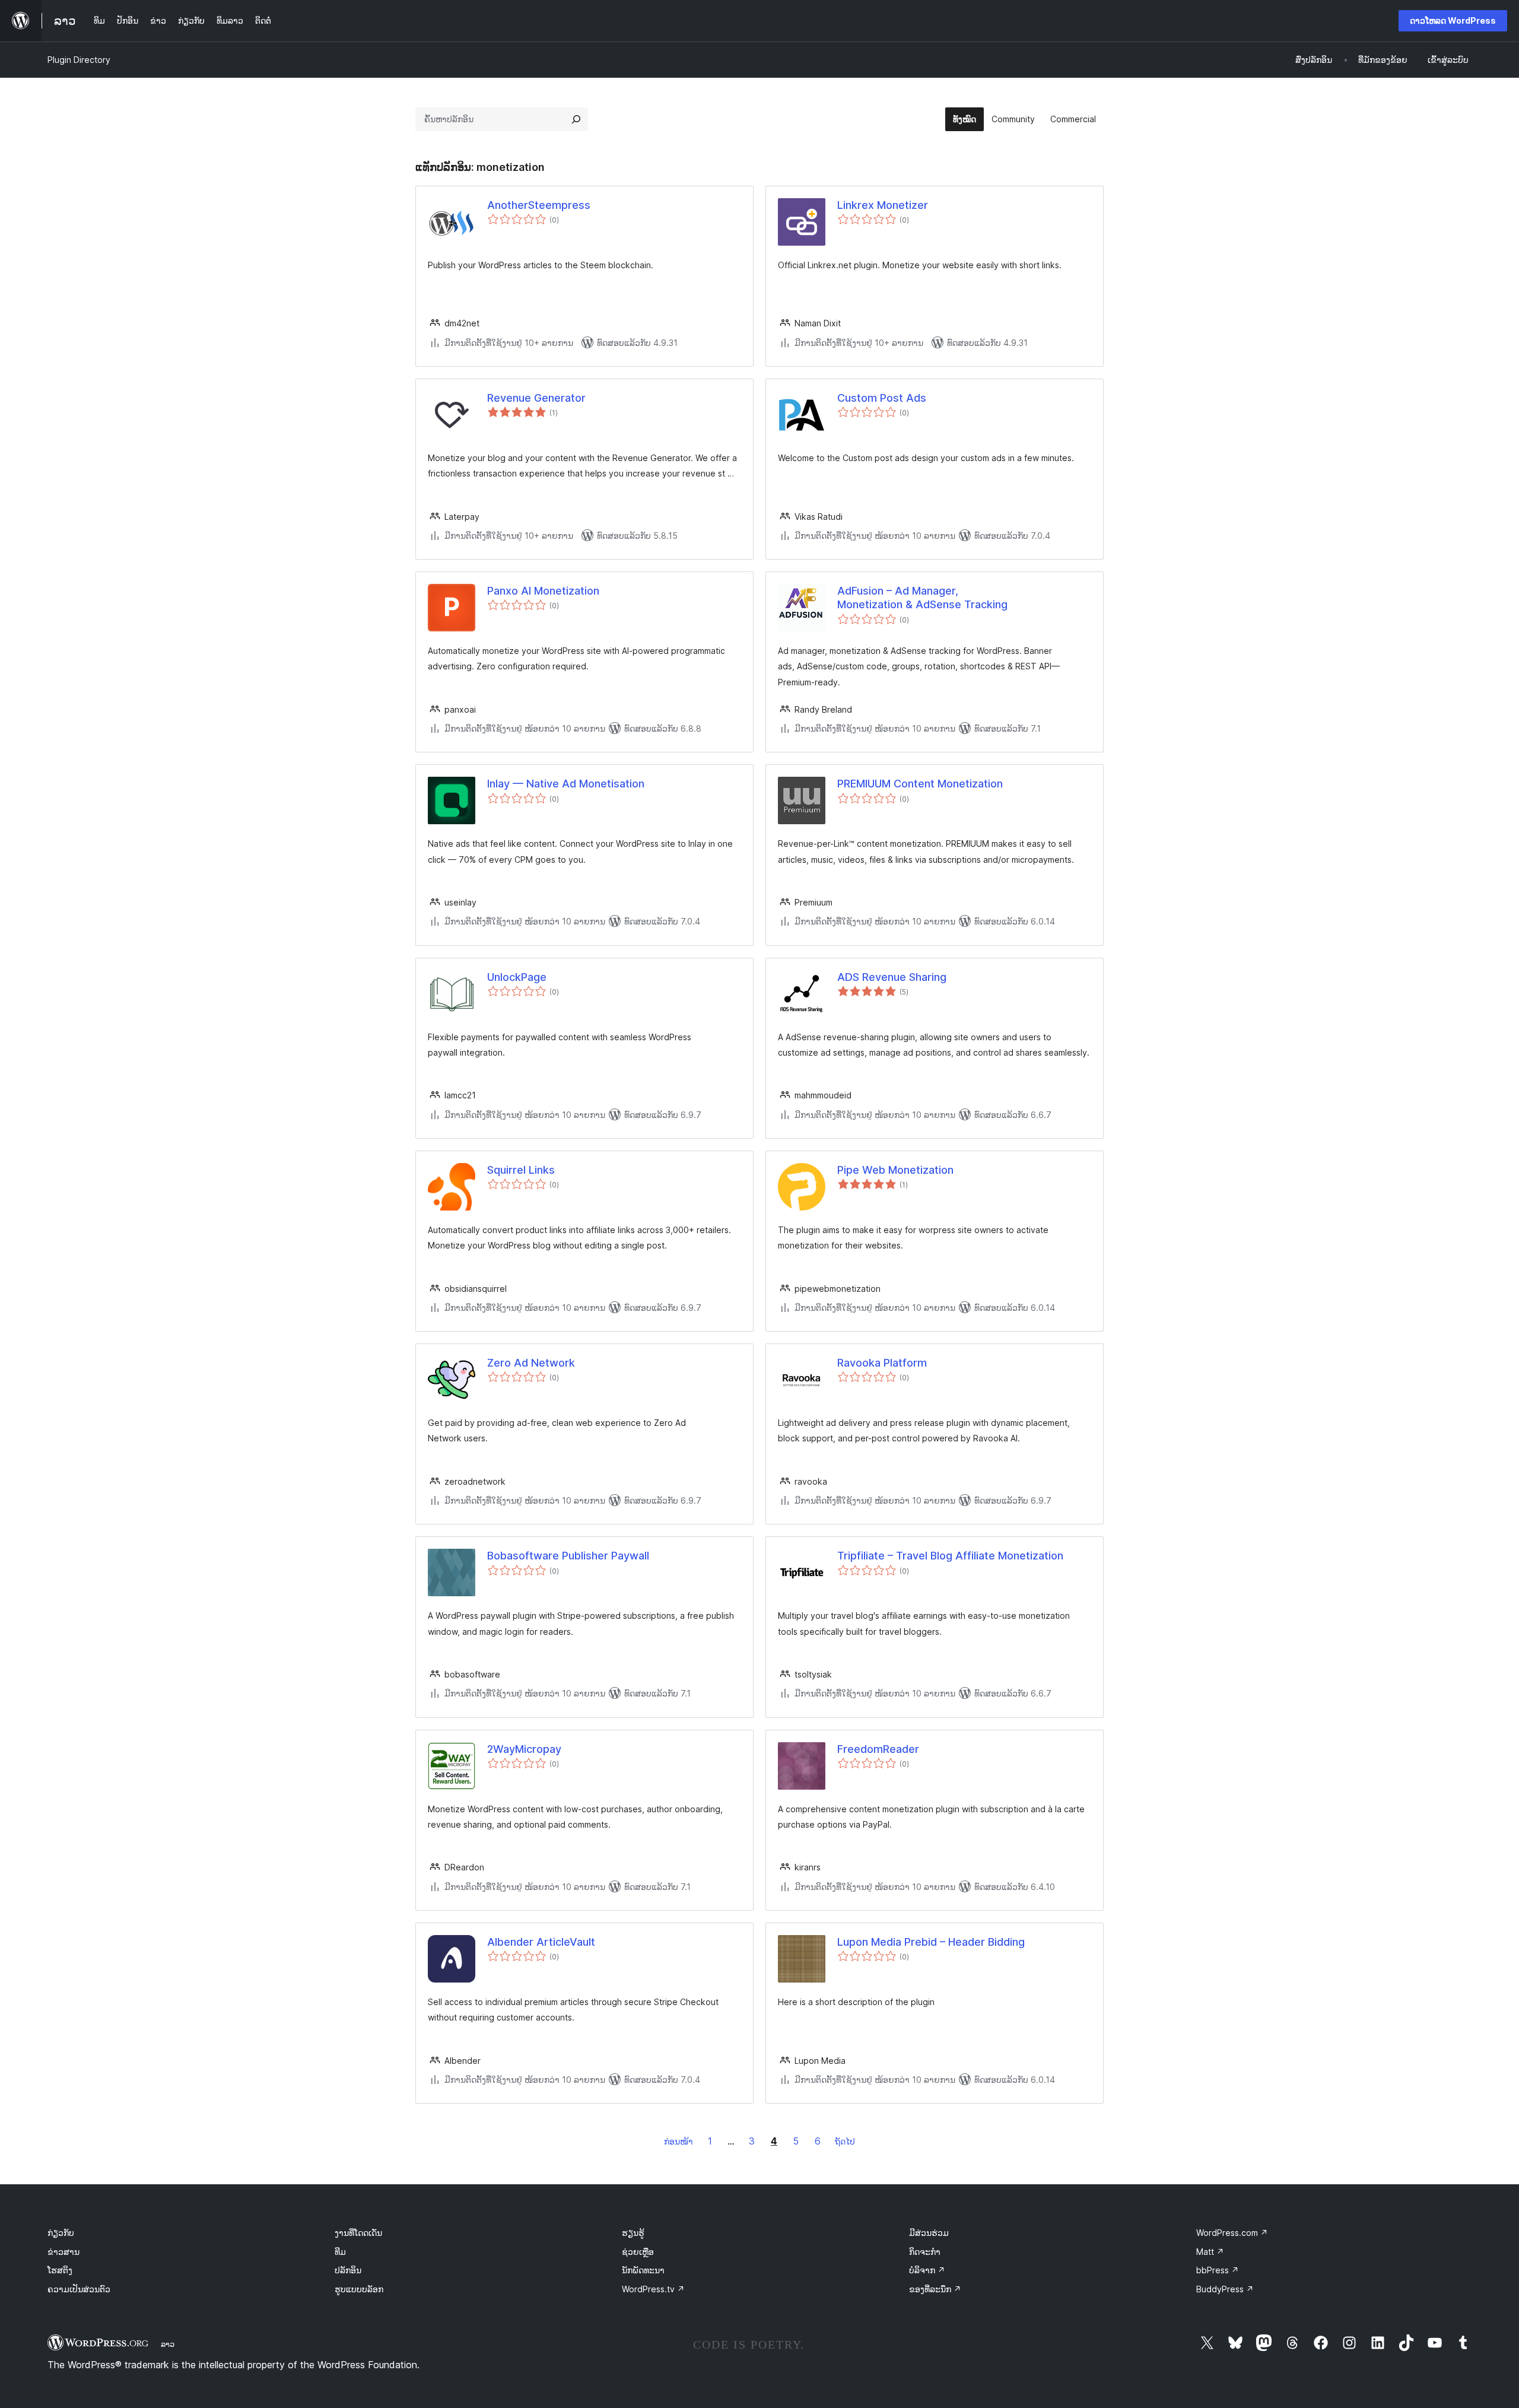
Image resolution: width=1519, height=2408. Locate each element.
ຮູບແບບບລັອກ (359, 2289)
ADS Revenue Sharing (892, 977)
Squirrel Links (521, 1170)
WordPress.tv (653, 2289)
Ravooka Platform (882, 1363)
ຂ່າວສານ (63, 2252)
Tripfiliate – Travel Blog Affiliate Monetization (950, 1556)
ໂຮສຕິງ (60, 2270)
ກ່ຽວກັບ (61, 2233)
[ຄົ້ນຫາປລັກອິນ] (576, 119)
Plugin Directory (79, 60)
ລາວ (168, 2344)
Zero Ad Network (531, 1363)
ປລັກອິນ (348, 2270)
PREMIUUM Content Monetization (920, 784)
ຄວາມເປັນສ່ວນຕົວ (79, 2289)
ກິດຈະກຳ (925, 2252)
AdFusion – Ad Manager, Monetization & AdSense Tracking (922, 598)
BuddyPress (1225, 2289)
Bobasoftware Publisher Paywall (568, 1556)
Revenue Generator (536, 398)
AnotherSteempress (539, 205)
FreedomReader (878, 1749)
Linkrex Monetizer (883, 205)
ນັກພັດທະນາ (643, 2270)
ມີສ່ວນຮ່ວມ (929, 2233)
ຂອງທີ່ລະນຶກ (935, 2289)
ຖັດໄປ (845, 2141)
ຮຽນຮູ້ (633, 2233)
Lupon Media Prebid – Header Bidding (931, 1942)
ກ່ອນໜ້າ (679, 2141)
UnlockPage (517, 977)
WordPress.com (1232, 2233)
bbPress (1218, 2270)
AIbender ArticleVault (541, 1942)
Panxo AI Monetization (543, 591)
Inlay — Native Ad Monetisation (566, 784)
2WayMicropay (524, 1749)
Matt (1210, 2252)
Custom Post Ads (882, 398)
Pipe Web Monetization (895, 1170)
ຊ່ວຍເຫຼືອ (638, 2252)
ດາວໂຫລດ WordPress (1453, 20)
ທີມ (340, 2252)
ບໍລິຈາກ (927, 2270)
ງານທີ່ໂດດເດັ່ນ (358, 2233)
